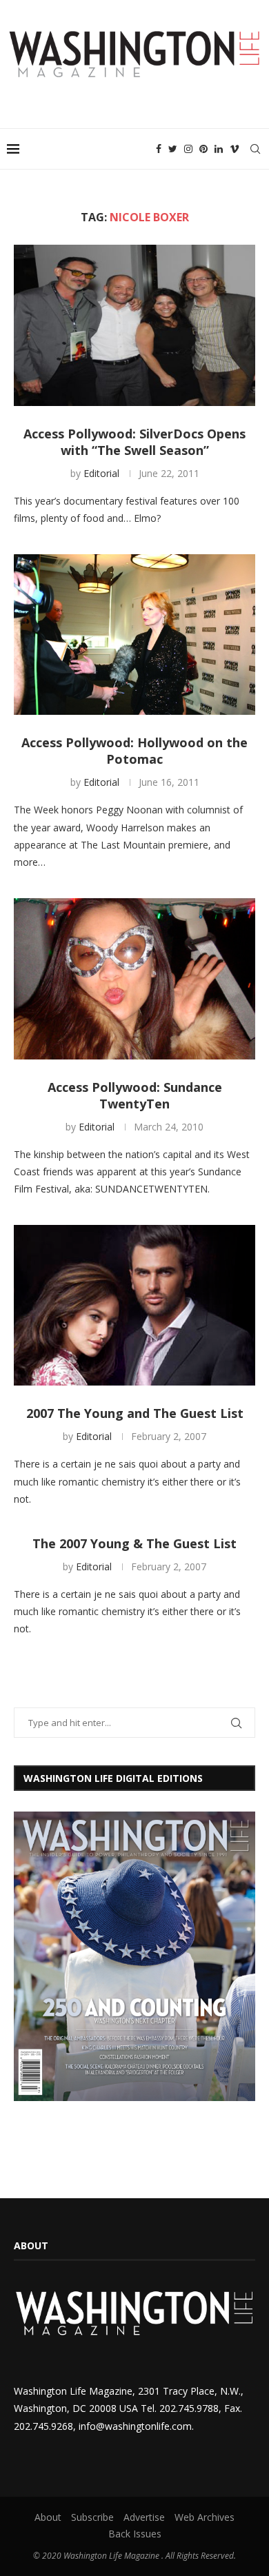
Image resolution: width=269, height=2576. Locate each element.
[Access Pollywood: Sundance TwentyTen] (134, 978)
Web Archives (205, 2517)
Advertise (144, 2517)
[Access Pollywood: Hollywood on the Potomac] (134, 635)
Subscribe (92, 2517)
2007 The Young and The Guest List (135, 1413)
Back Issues (135, 2534)
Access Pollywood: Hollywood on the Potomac (134, 751)
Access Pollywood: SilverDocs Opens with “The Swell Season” (134, 442)
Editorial (101, 473)
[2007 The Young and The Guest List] (134, 1305)
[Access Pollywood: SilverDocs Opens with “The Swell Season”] (134, 325)
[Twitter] (173, 149)
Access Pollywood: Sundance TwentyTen (135, 1095)
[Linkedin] (219, 149)
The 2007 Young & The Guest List (134, 1543)
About (48, 2517)
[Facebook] (159, 149)
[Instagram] (188, 149)
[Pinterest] (203, 149)
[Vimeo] (235, 149)
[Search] (255, 149)
